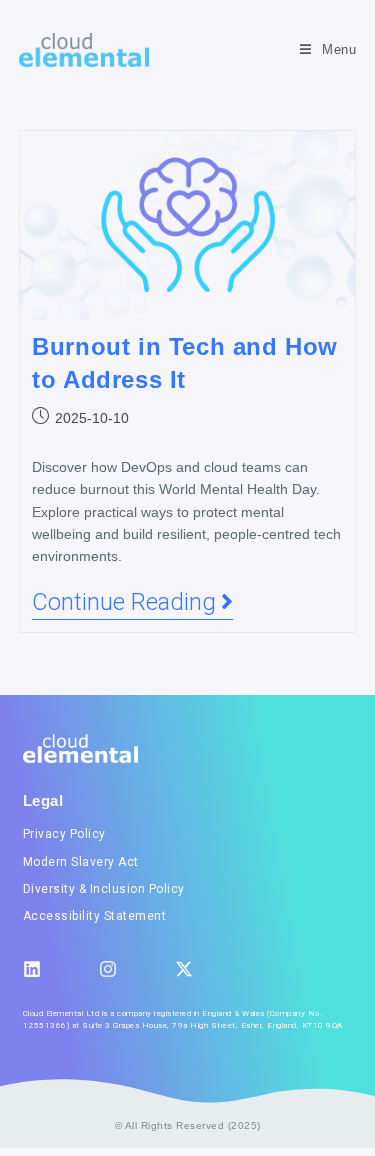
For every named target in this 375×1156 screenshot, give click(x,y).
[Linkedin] (32, 969)
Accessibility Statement (95, 916)
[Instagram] (108, 969)
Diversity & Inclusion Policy (104, 889)
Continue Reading (132, 602)
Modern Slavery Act (81, 862)
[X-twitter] (184, 969)
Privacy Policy (64, 834)
